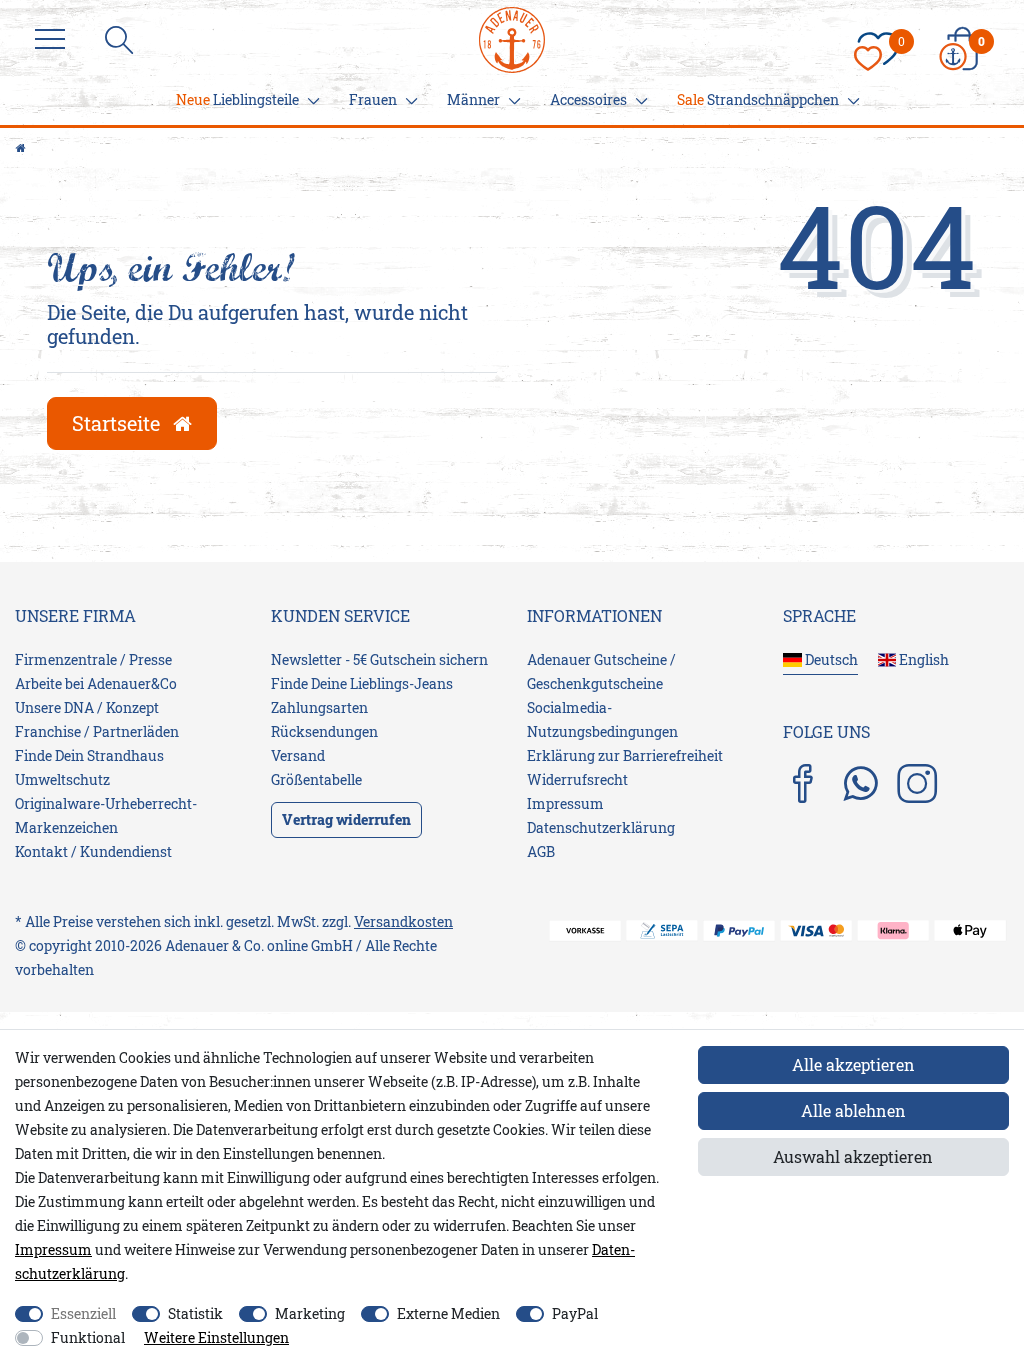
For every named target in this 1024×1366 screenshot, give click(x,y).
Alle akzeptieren (853, 1064)
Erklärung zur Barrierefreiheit (625, 755)
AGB (541, 851)
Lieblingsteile (237, 99)
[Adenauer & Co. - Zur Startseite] (512, 27)
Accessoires (588, 99)
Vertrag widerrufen (346, 819)
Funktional (88, 1337)
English (922, 659)
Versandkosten (403, 921)
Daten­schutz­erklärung (601, 827)
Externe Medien (448, 1313)
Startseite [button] (118, 423)
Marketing (310, 1313)
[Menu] (55, 40)
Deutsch (830, 659)
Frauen (373, 99)
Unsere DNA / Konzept (87, 707)
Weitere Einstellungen (216, 1337)
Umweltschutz (62, 779)
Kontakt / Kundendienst (93, 851)
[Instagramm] (917, 785)
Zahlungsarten (319, 707)
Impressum (565, 803)
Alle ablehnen (853, 1110)
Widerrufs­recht (577, 779)
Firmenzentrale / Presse (93, 659)
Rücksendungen (324, 731)
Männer (473, 99)
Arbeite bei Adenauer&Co (96, 683)
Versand (298, 755)
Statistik (195, 1313)
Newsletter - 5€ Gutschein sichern (379, 659)
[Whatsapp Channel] (860, 782)
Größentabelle (316, 779)
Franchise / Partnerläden (97, 731)
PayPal (575, 1313)
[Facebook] (803, 785)
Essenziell (83, 1313)
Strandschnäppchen (758, 99)
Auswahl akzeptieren (853, 1156)
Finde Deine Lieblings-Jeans (362, 683)
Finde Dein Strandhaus (89, 755)
